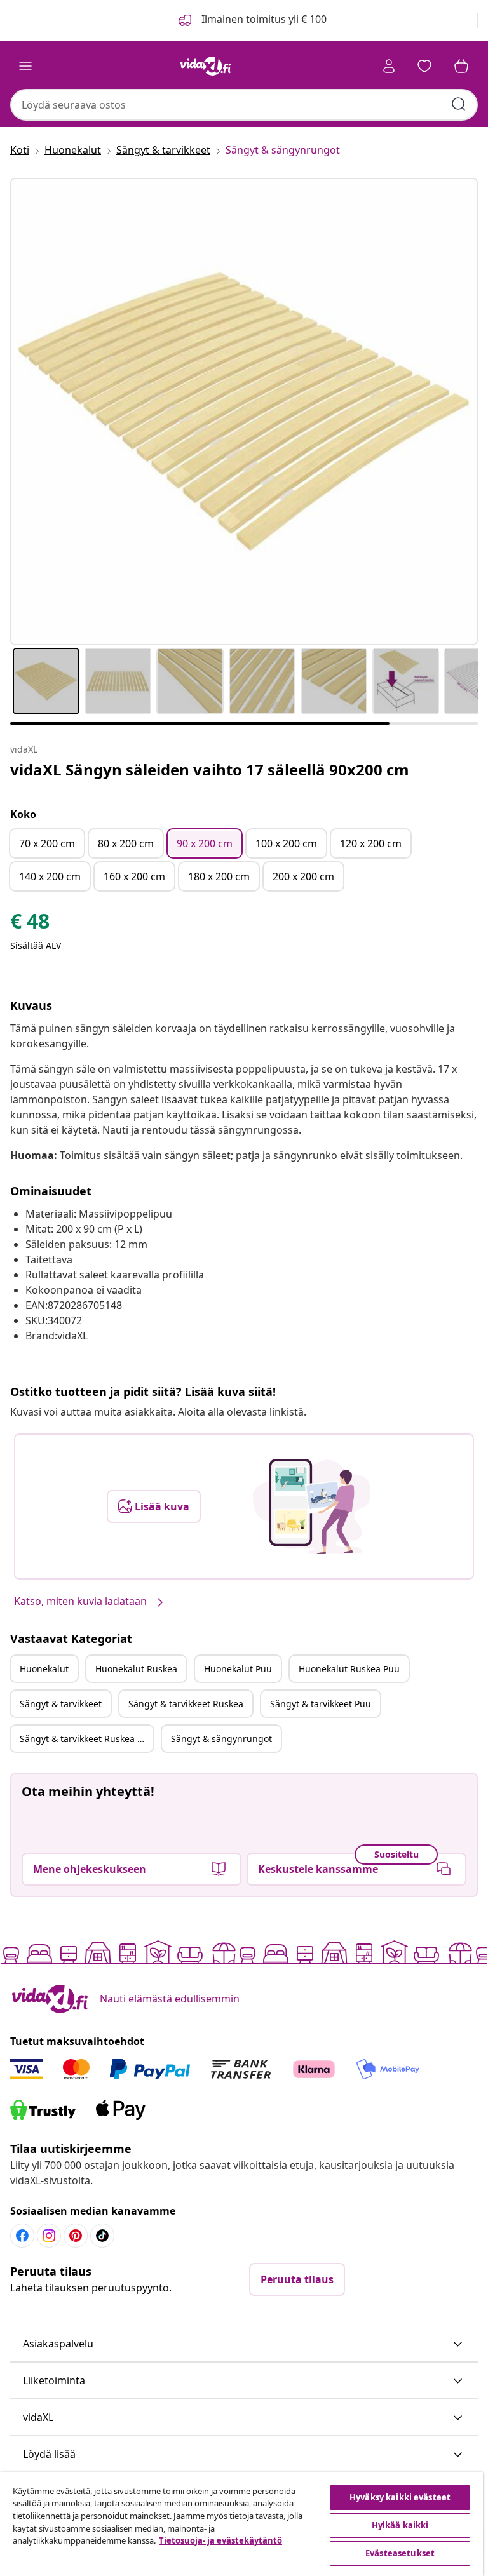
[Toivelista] (424, 66)
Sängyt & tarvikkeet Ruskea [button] (186, 1704)
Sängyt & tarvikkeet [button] (61, 1704)
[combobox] (244, 105)
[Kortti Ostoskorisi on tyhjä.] (461, 66)
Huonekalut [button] (44, 1669)
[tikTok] (102, 2236)
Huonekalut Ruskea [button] (136, 1669)
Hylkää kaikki (400, 2525)
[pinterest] (76, 2236)
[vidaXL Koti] (206, 66)
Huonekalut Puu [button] (238, 1669)
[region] (241, 2524)
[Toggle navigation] (25, 66)
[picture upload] (312, 1506)
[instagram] (49, 2236)
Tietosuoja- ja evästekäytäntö (220, 2540)
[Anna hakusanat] (459, 104)
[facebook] (22, 2236)
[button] (244, 2344)
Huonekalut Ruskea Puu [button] (349, 1669)
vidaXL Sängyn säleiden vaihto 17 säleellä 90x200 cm (210, 769)
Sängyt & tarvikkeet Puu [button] (321, 1704)
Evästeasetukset (400, 2553)
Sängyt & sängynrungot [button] (221, 1739)
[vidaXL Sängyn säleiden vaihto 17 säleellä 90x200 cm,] (244, 412)
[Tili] (389, 66)
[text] (30, 924)
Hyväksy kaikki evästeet (400, 2497)
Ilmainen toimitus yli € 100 (263, 19)
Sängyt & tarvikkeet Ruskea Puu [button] (86, 1739)
